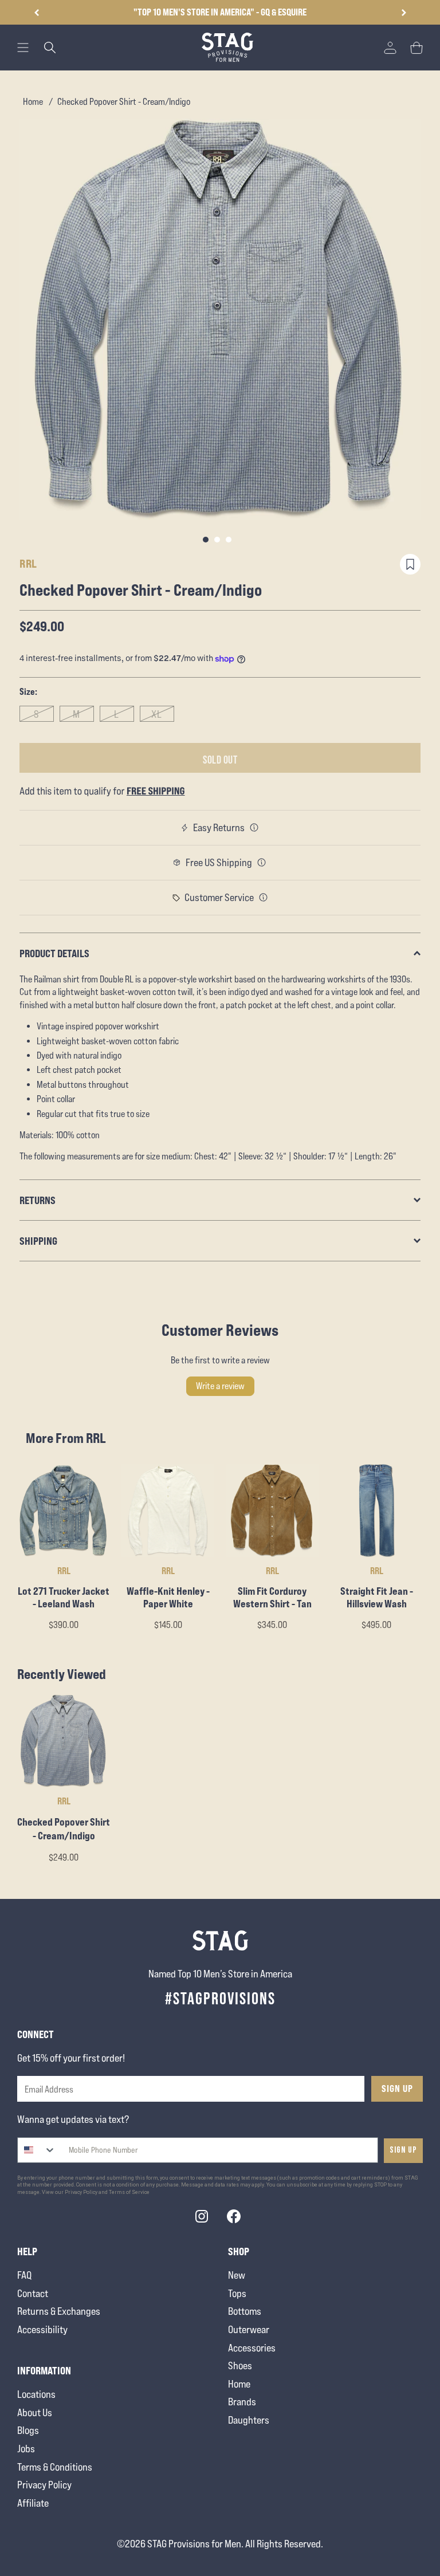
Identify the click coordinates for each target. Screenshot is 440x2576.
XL (157, 714)
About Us (35, 2412)
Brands (242, 2402)
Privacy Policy (44, 2485)
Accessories (252, 2348)
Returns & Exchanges (59, 2311)
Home (33, 102)
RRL (28, 563)
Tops (237, 2293)
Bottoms (245, 2311)
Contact (33, 2293)
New (237, 2275)
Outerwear (249, 2329)
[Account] (390, 48)
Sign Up (397, 2089)
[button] (404, 13)
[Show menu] (23, 48)
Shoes (240, 2365)
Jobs (26, 2449)
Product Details (54, 953)
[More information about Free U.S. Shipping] (262, 863)
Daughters (249, 2420)
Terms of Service (129, 2192)
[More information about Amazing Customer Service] (264, 898)
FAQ (24, 2275)
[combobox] (37, 2150)
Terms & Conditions (55, 2467)
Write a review (220, 1386)
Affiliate (33, 2503)
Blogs (28, 2430)
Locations (36, 2394)
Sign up (403, 2150)
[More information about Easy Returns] (254, 828)
